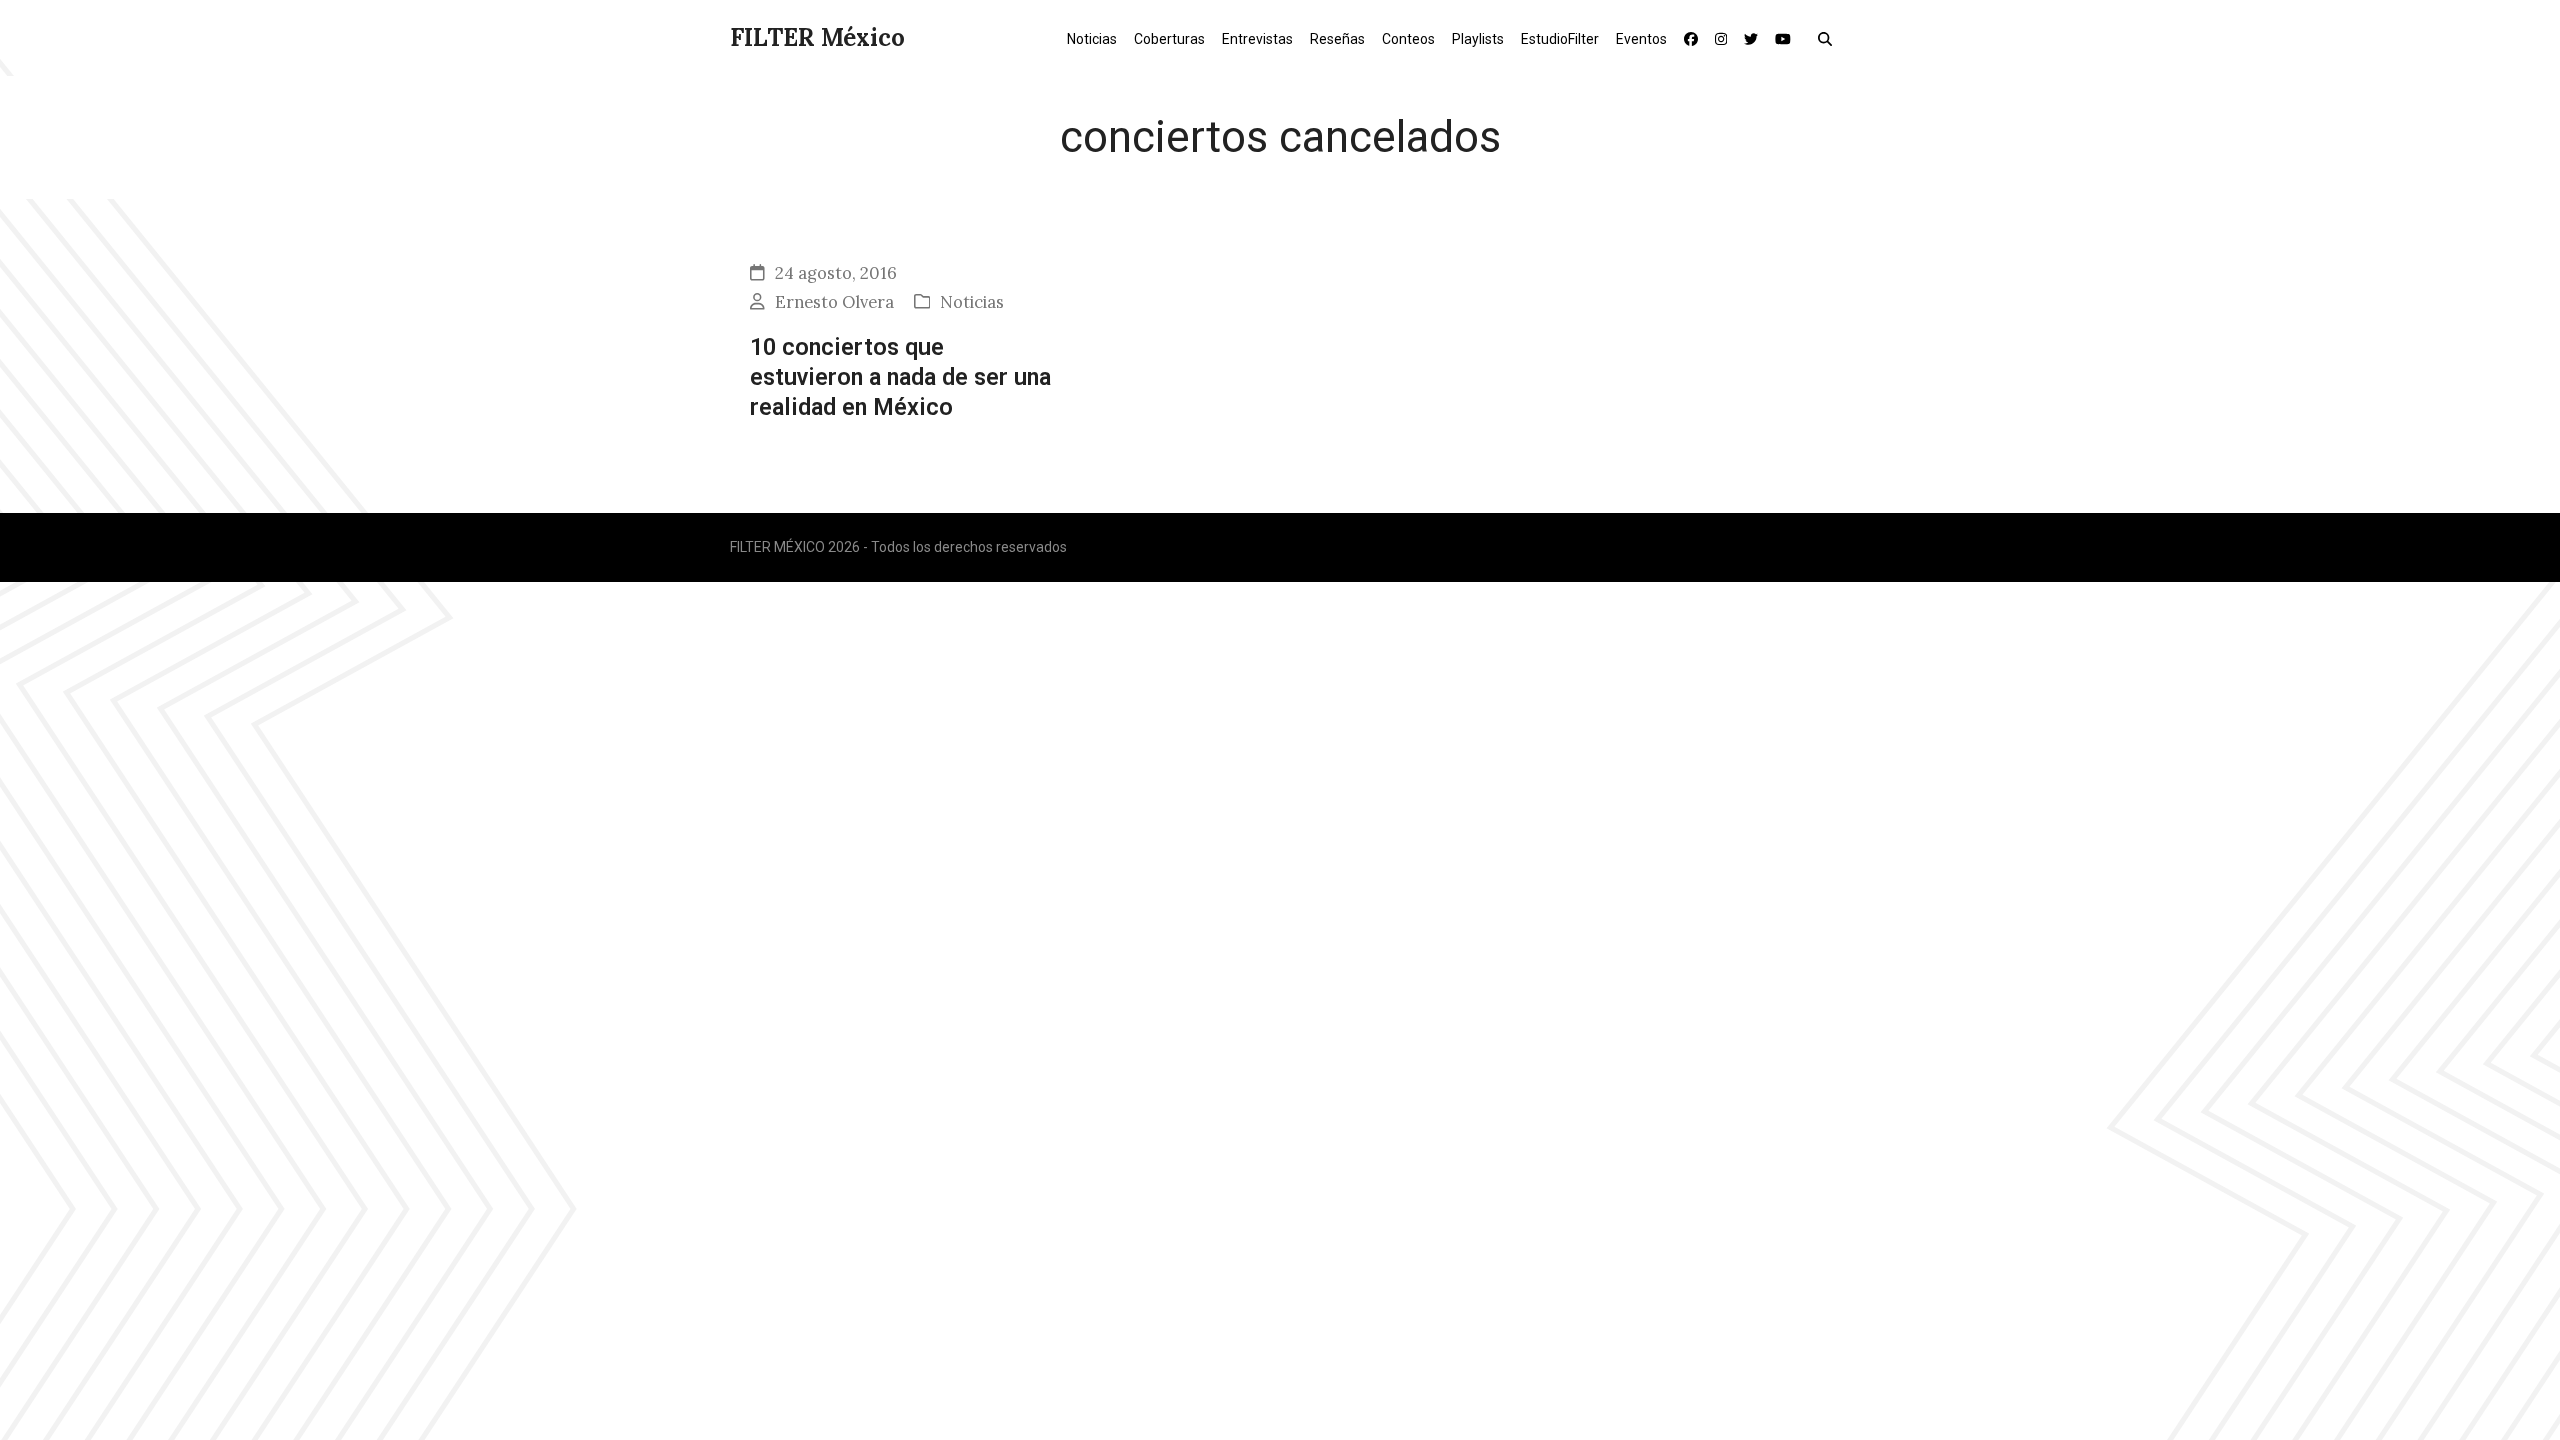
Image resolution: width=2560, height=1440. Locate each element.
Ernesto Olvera (834, 302)
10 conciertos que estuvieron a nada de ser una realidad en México (900, 377)
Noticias (972, 302)
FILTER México (817, 37)
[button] (1829, 38)
